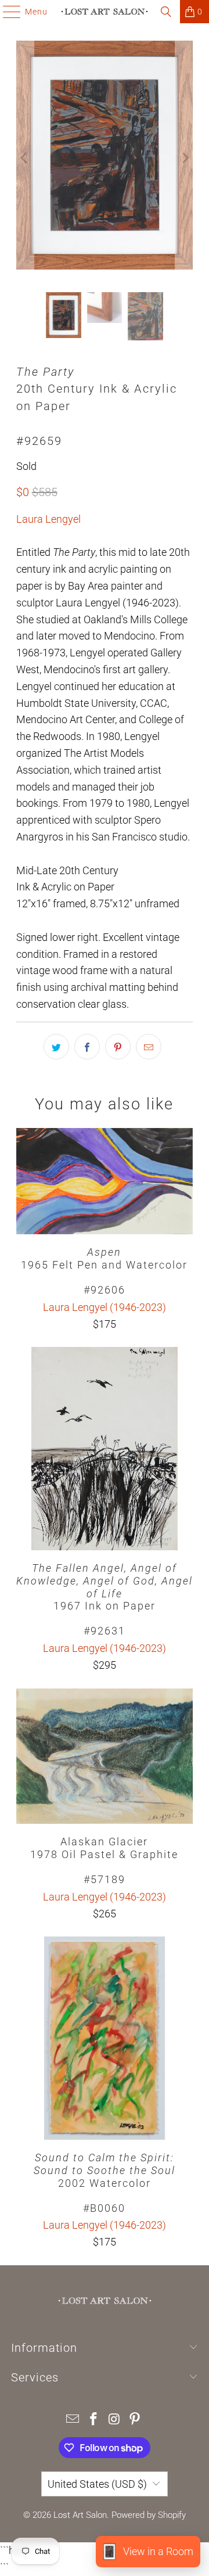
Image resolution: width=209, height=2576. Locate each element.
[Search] (166, 12)
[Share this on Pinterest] (118, 1047)
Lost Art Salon (80, 2515)
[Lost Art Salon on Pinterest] (135, 2420)
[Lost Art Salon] (105, 12)
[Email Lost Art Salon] (73, 2420)
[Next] (184, 158)
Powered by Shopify (149, 2515)
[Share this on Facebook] (87, 1047)
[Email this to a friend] (149, 1047)
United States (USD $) (97, 2484)
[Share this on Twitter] (56, 1047)
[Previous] (25, 158)
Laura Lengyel (48, 519)
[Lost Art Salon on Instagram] (114, 2420)
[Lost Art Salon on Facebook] (93, 2420)
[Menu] (6, 12)
